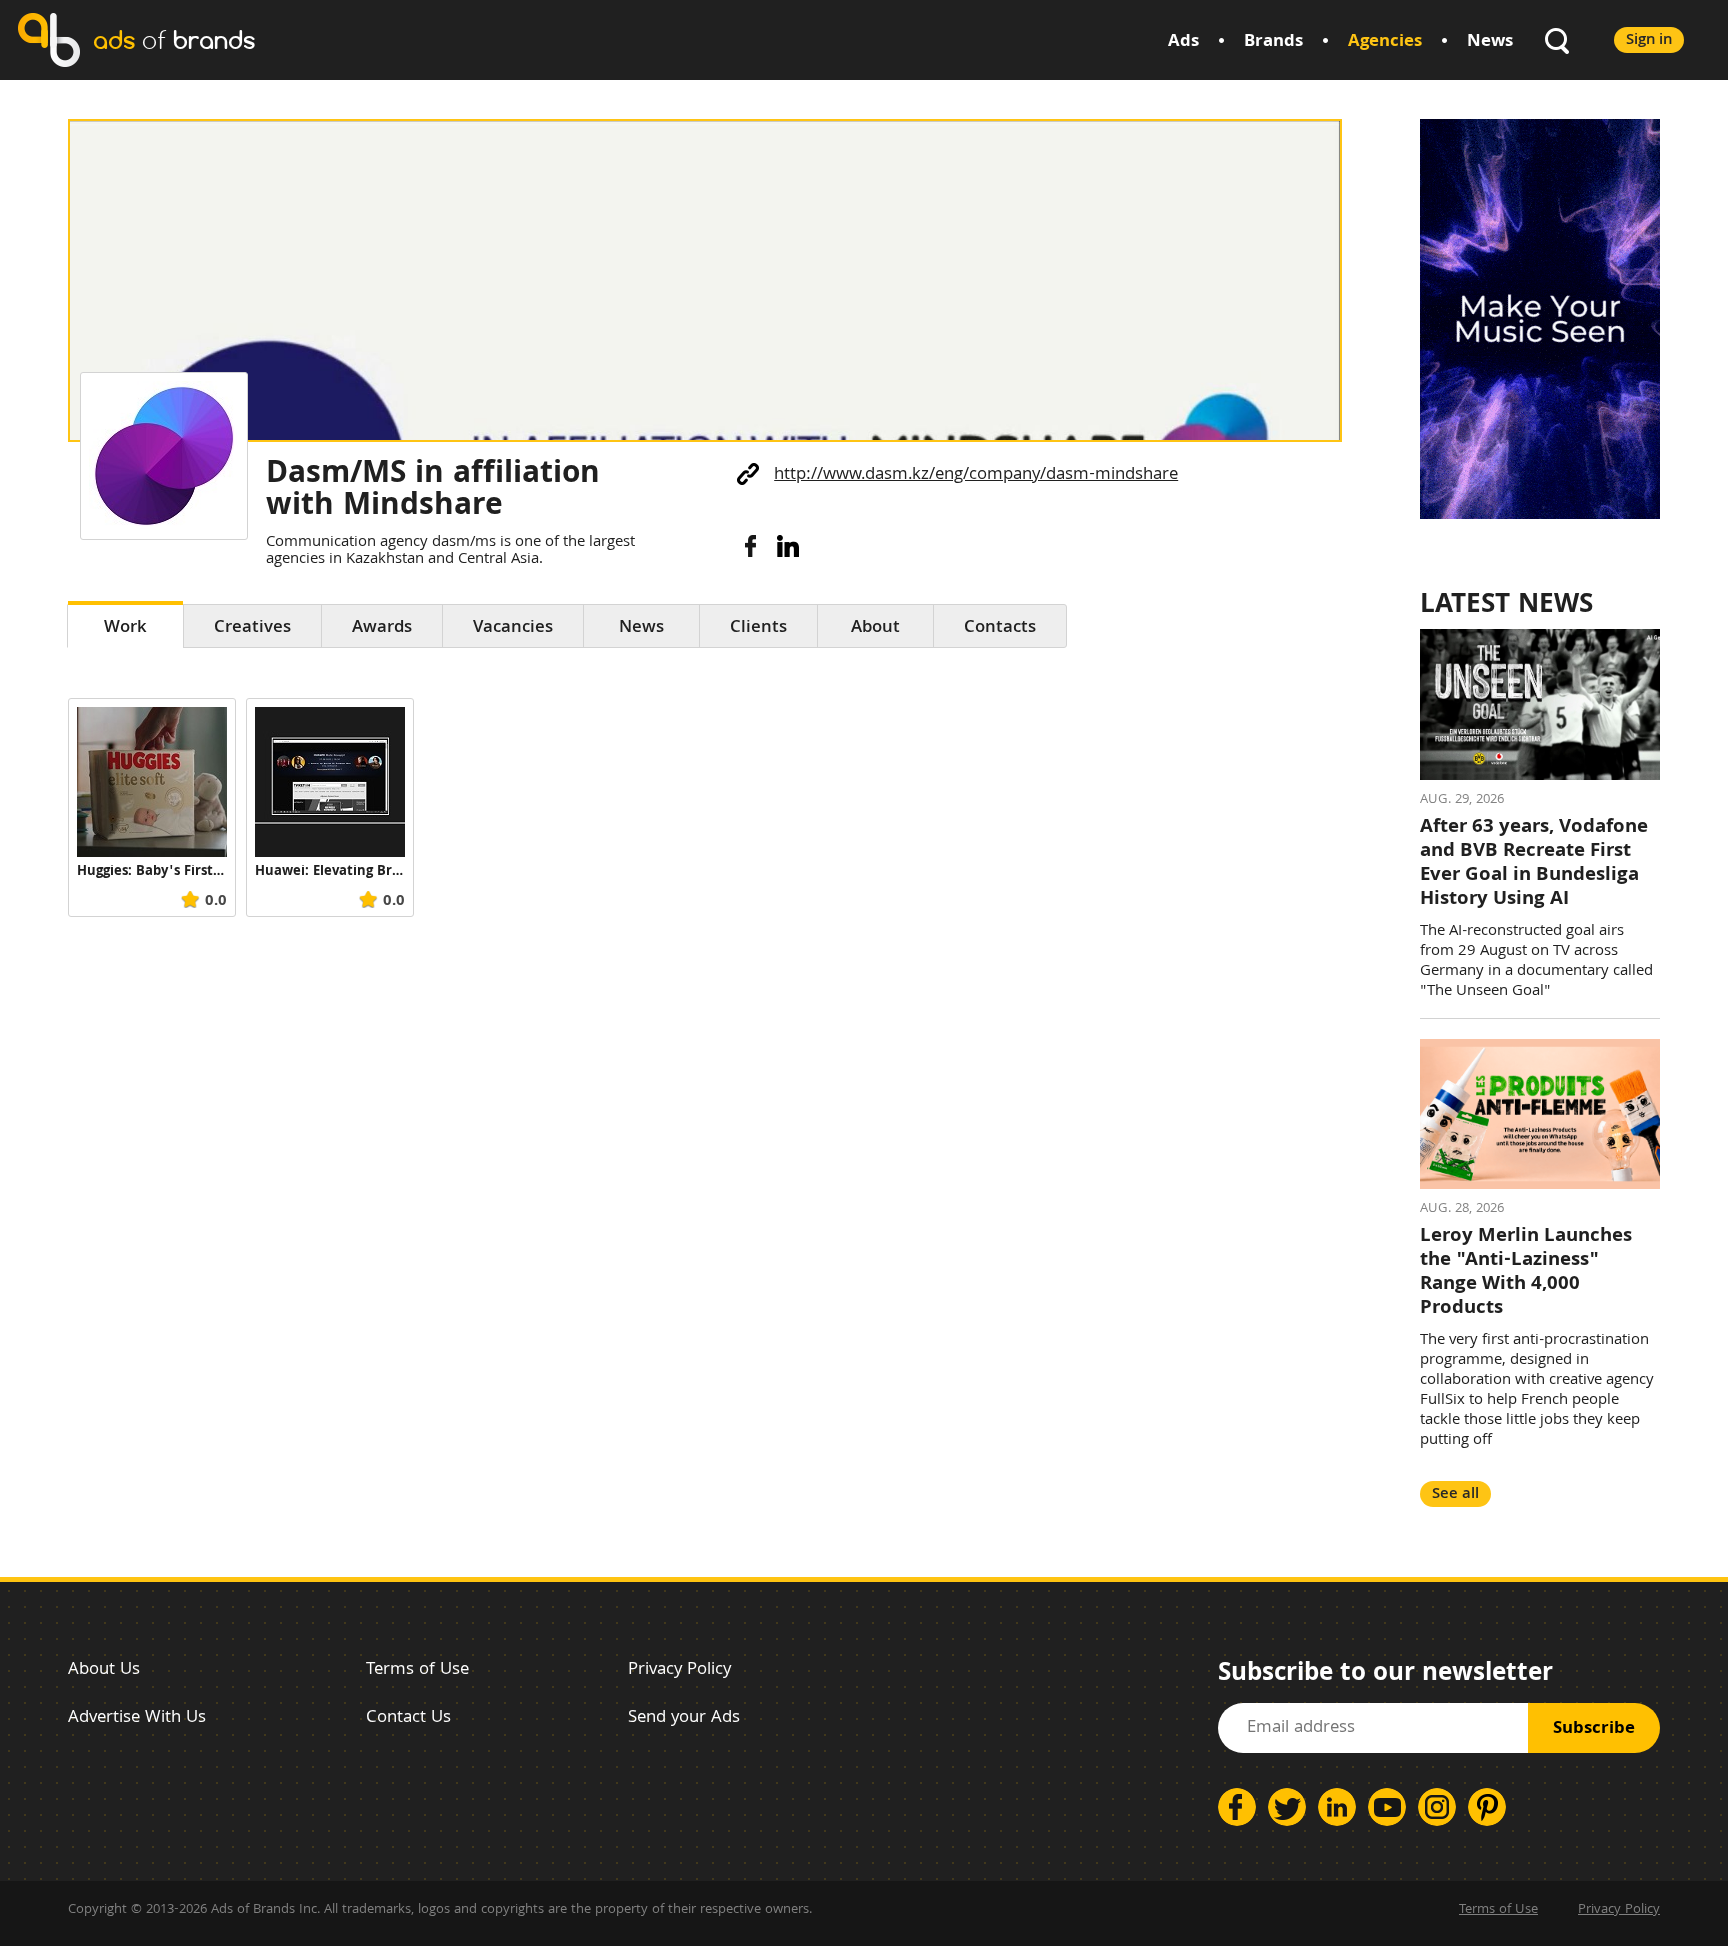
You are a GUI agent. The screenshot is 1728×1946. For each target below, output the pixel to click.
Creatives (252, 628)
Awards (382, 628)
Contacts (1000, 628)
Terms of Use (417, 1670)
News (1490, 42)
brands (174, 39)
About (875, 628)
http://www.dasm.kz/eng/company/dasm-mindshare (976, 475)
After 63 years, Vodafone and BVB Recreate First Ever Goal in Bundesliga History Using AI (1534, 864)
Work (125, 628)
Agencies (1385, 42)
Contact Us (408, 1718)
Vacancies (513, 628)
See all (1455, 1494)
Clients (758, 628)
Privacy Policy (679, 1670)
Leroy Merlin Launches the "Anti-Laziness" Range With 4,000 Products (1526, 1273)
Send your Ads (684, 1718)
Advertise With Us (137, 1718)
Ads (1183, 42)
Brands (1273, 42)
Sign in (1649, 40)
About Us (104, 1670)
